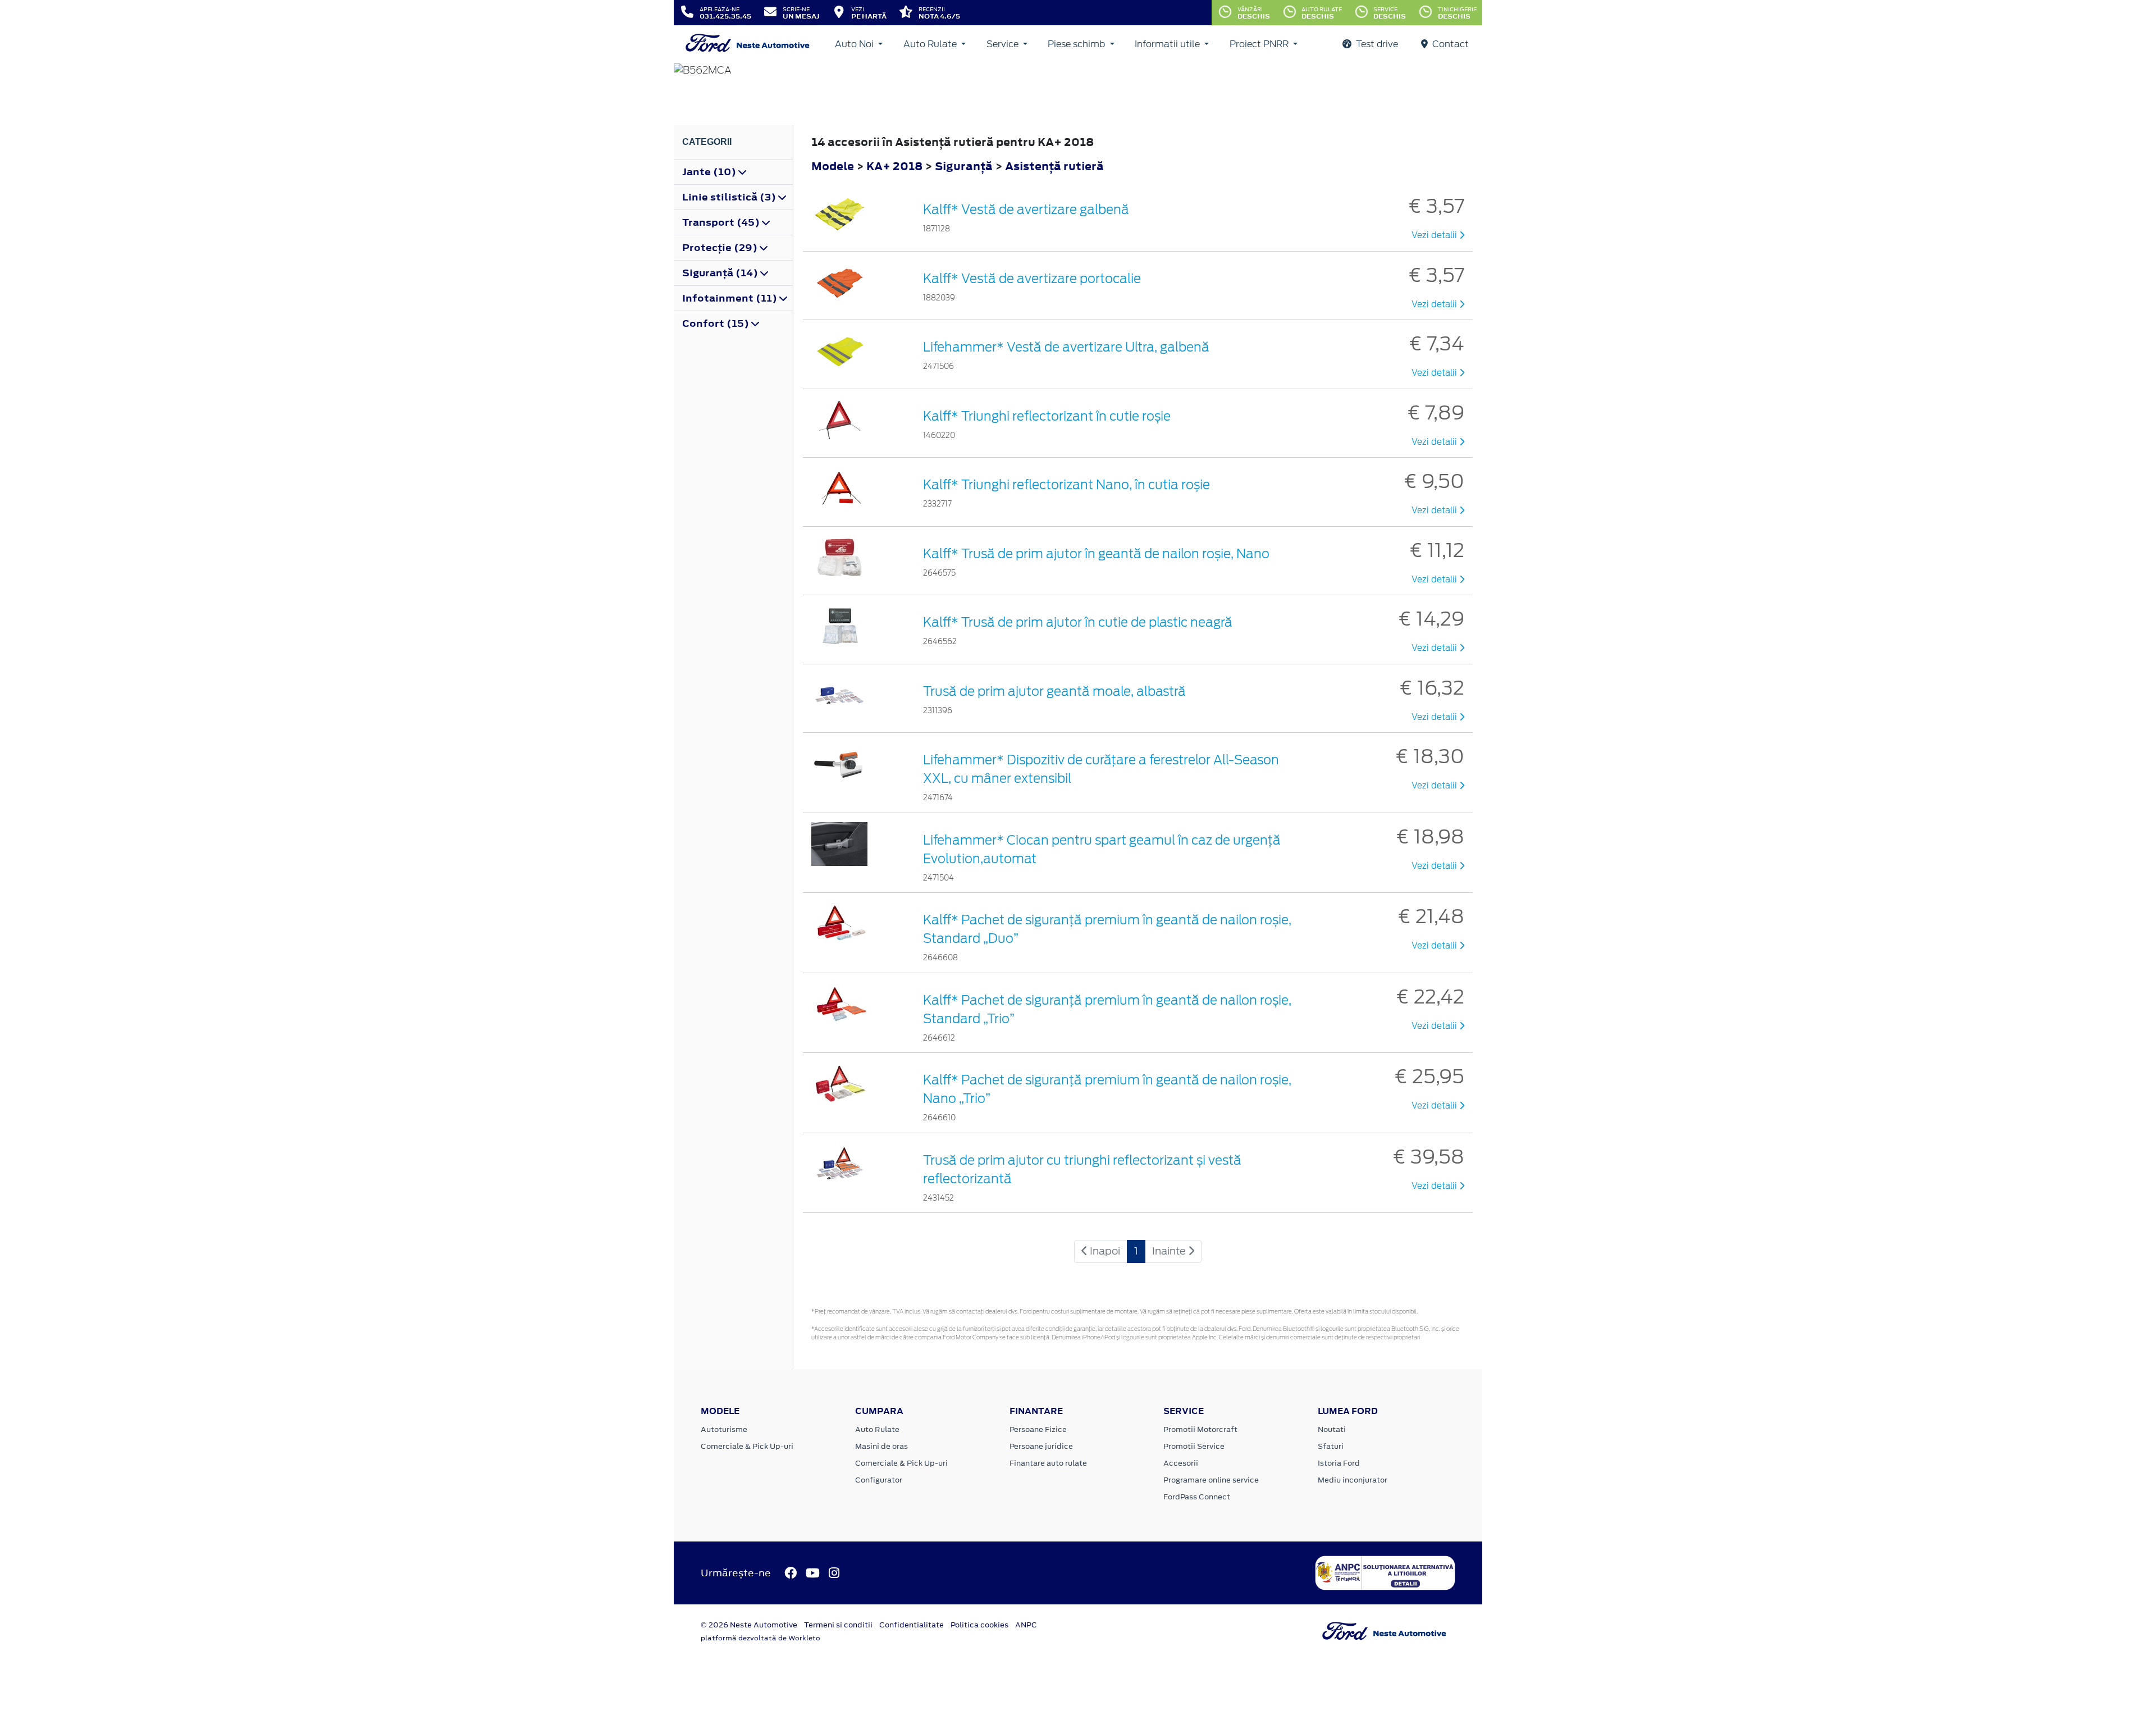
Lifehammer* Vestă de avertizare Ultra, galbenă (1066, 347)
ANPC (1026, 1625)
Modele (833, 166)
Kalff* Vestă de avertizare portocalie (1032, 279)
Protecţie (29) (721, 248)
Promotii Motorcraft (1200, 1429)
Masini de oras (881, 1446)
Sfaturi (1331, 1446)
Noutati (1332, 1429)
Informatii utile (1168, 44)
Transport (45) (722, 222)
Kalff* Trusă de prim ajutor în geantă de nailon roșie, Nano (1096, 554)
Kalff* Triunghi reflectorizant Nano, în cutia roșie (1066, 485)
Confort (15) (717, 323)
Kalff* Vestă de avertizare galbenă (1026, 209)
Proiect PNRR (1260, 44)
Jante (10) (710, 172)
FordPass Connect (1197, 1497)
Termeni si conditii (838, 1625)
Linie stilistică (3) (730, 197)
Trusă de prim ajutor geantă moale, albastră (1054, 691)
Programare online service (1211, 1480)
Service (1004, 44)
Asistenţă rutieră (1054, 166)
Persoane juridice (1041, 1446)
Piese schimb (1077, 44)
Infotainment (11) (731, 298)
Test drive (1376, 44)
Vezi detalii (1435, 235)
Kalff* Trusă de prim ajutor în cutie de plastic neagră (1078, 622)
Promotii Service (1194, 1446)
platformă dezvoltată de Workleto (760, 1638)
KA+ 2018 (894, 166)
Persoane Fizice (1038, 1429)
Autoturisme (724, 1429)
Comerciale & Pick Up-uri (747, 1446)
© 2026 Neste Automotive (749, 1625)
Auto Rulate (931, 44)
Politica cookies (979, 1625)
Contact (1449, 44)
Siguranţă (965, 166)
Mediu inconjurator (1353, 1480)
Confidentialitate (912, 1625)
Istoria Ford (1339, 1463)
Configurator (879, 1480)
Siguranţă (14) (721, 273)
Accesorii (1181, 1463)
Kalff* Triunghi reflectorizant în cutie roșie (1047, 416)
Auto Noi (855, 44)
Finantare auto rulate (1048, 1463)
